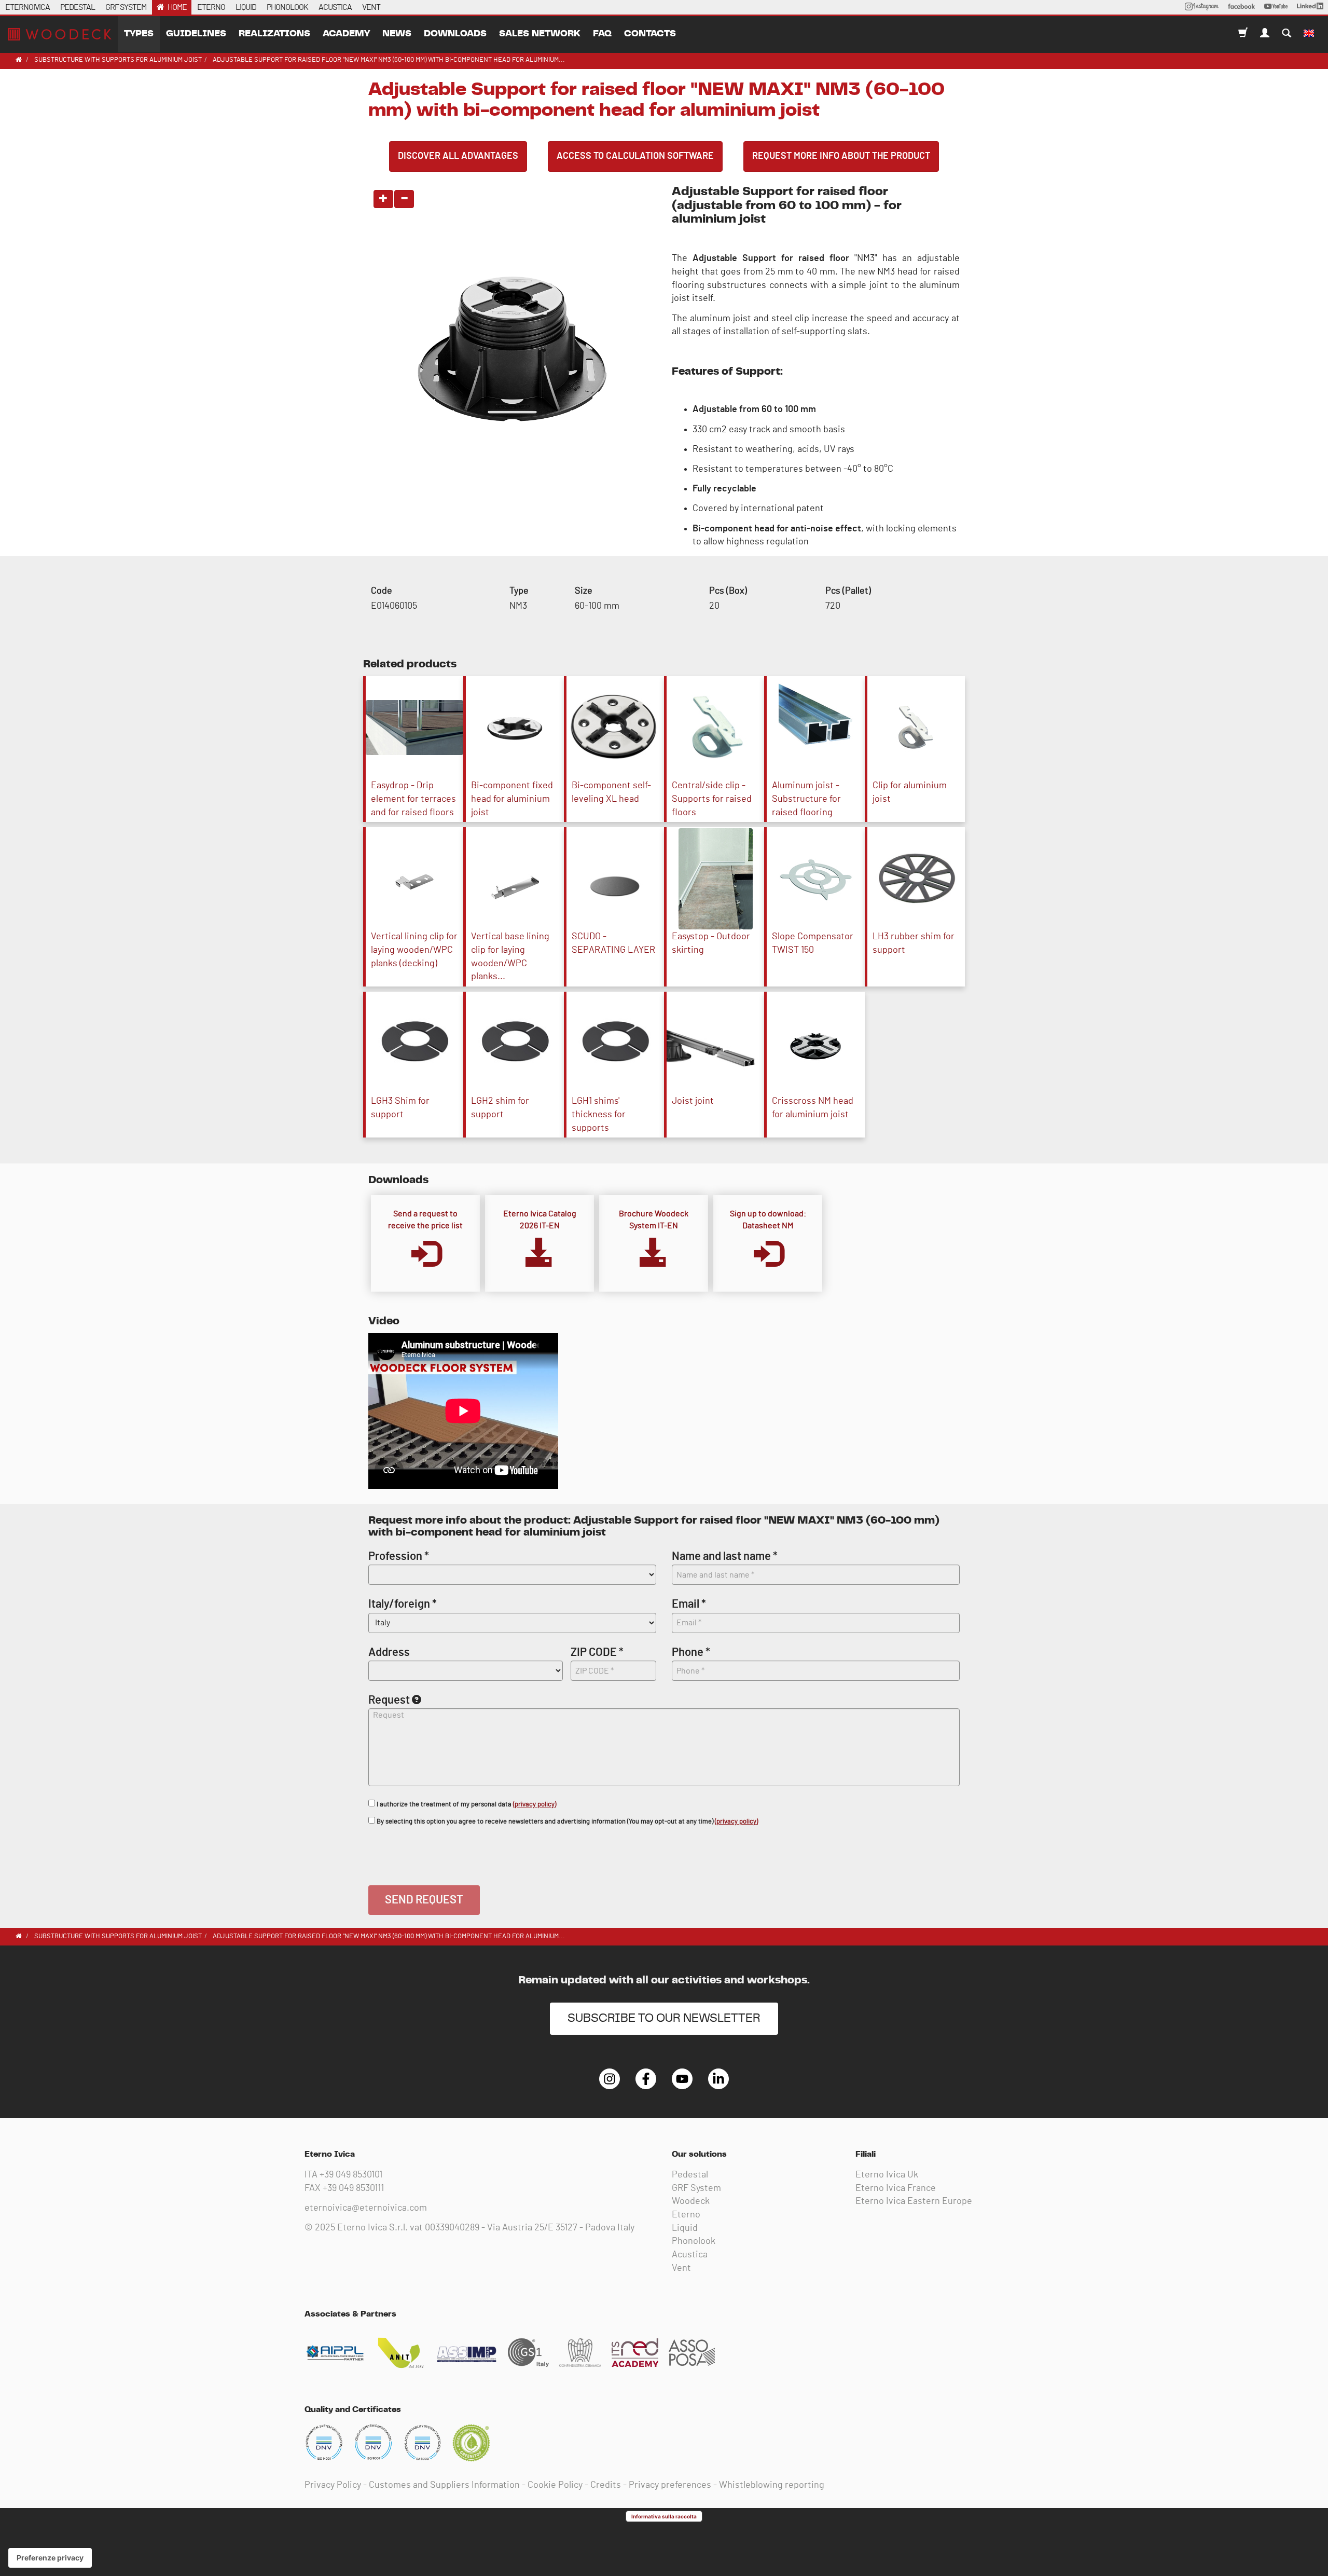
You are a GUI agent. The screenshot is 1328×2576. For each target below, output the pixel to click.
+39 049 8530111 (353, 2188)
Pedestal (690, 2175)
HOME (177, 7)
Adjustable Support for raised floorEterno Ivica (60, 34)
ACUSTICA (335, 7)
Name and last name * (725, 1556)
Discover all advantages (458, 156)
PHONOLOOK (287, 7)
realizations (274, 34)
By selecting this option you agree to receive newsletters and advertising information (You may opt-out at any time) (566, 1822)
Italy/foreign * (403, 1604)
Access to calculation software (635, 156)
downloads (455, 34)
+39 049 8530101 (351, 2175)
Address (389, 1652)
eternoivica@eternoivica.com (366, 2208)
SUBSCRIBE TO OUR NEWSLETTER (664, 2018)
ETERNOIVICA (27, 7)
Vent (681, 2268)
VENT (371, 7)
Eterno (686, 2215)
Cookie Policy (555, 2485)
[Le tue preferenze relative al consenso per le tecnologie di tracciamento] (50, 2558)
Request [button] (389, 1700)
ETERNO (211, 7)
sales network (540, 34)
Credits (606, 2485)
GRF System (696, 2188)
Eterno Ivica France (896, 2188)
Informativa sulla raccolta (664, 2516)
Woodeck (691, 2201)
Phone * (691, 1652)
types (139, 34)
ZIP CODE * (597, 1652)
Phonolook (694, 2241)
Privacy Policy (333, 2485)
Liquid (685, 2228)
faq (602, 34)
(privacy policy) (535, 1805)
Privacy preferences (670, 2485)
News (397, 34)
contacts (650, 34)
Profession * (399, 1556)
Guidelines (196, 34)
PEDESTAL (78, 7)
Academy (346, 34)
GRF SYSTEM (126, 7)
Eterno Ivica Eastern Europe (914, 2201)
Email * (689, 1604)
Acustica (690, 2255)
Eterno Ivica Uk (887, 2175)
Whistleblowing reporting (772, 2485)
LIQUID (246, 7)
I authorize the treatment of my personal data (466, 1805)
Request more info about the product (841, 156)
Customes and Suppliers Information (444, 2485)
